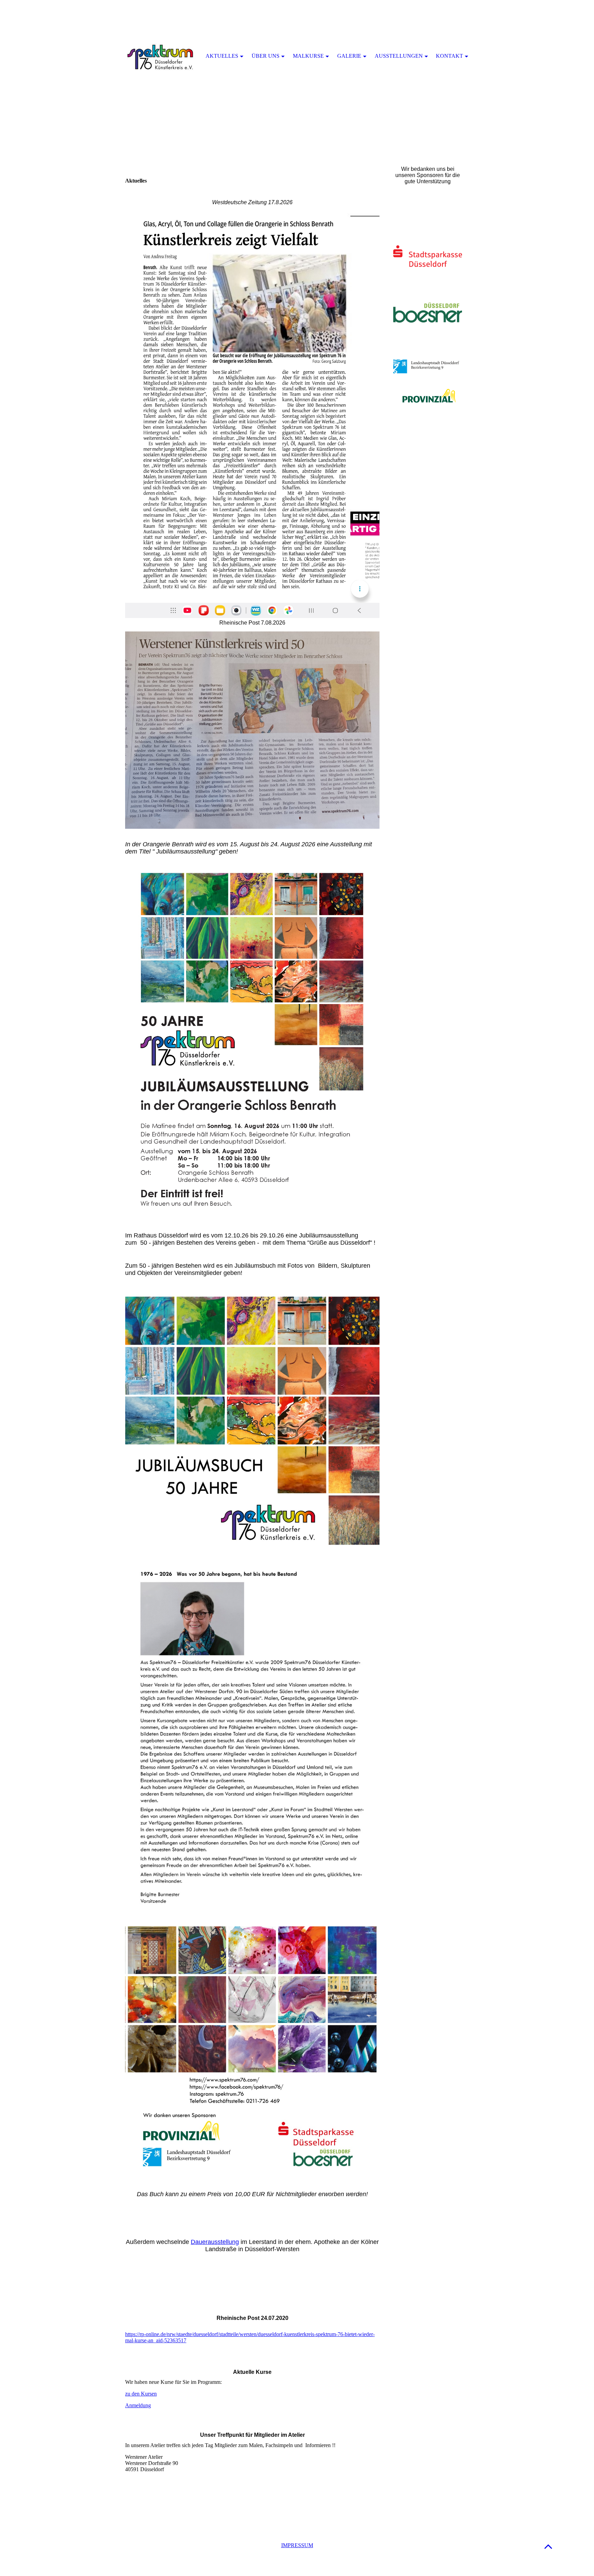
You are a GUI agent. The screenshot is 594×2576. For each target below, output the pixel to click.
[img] (161, 57)
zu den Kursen (141, 2394)
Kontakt (449, 56)
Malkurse (308, 56)
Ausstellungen (399, 56)
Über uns (266, 56)
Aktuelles (222, 56)
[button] (548, 2546)
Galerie (349, 56)
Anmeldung (138, 2405)
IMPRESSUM (297, 2545)
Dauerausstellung (215, 2242)
